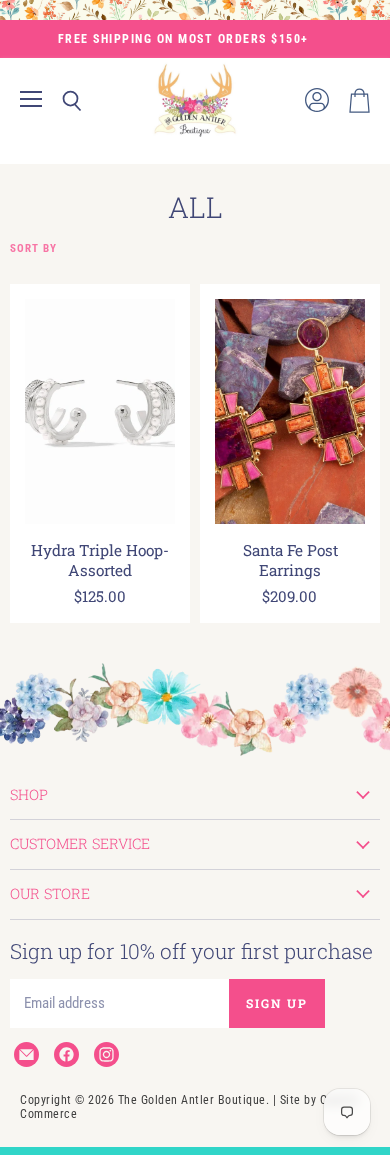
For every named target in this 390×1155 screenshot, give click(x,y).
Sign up (277, 1003)
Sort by (33, 249)
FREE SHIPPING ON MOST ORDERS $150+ (183, 39)
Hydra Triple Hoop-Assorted (100, 560)
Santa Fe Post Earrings (290, 560)
